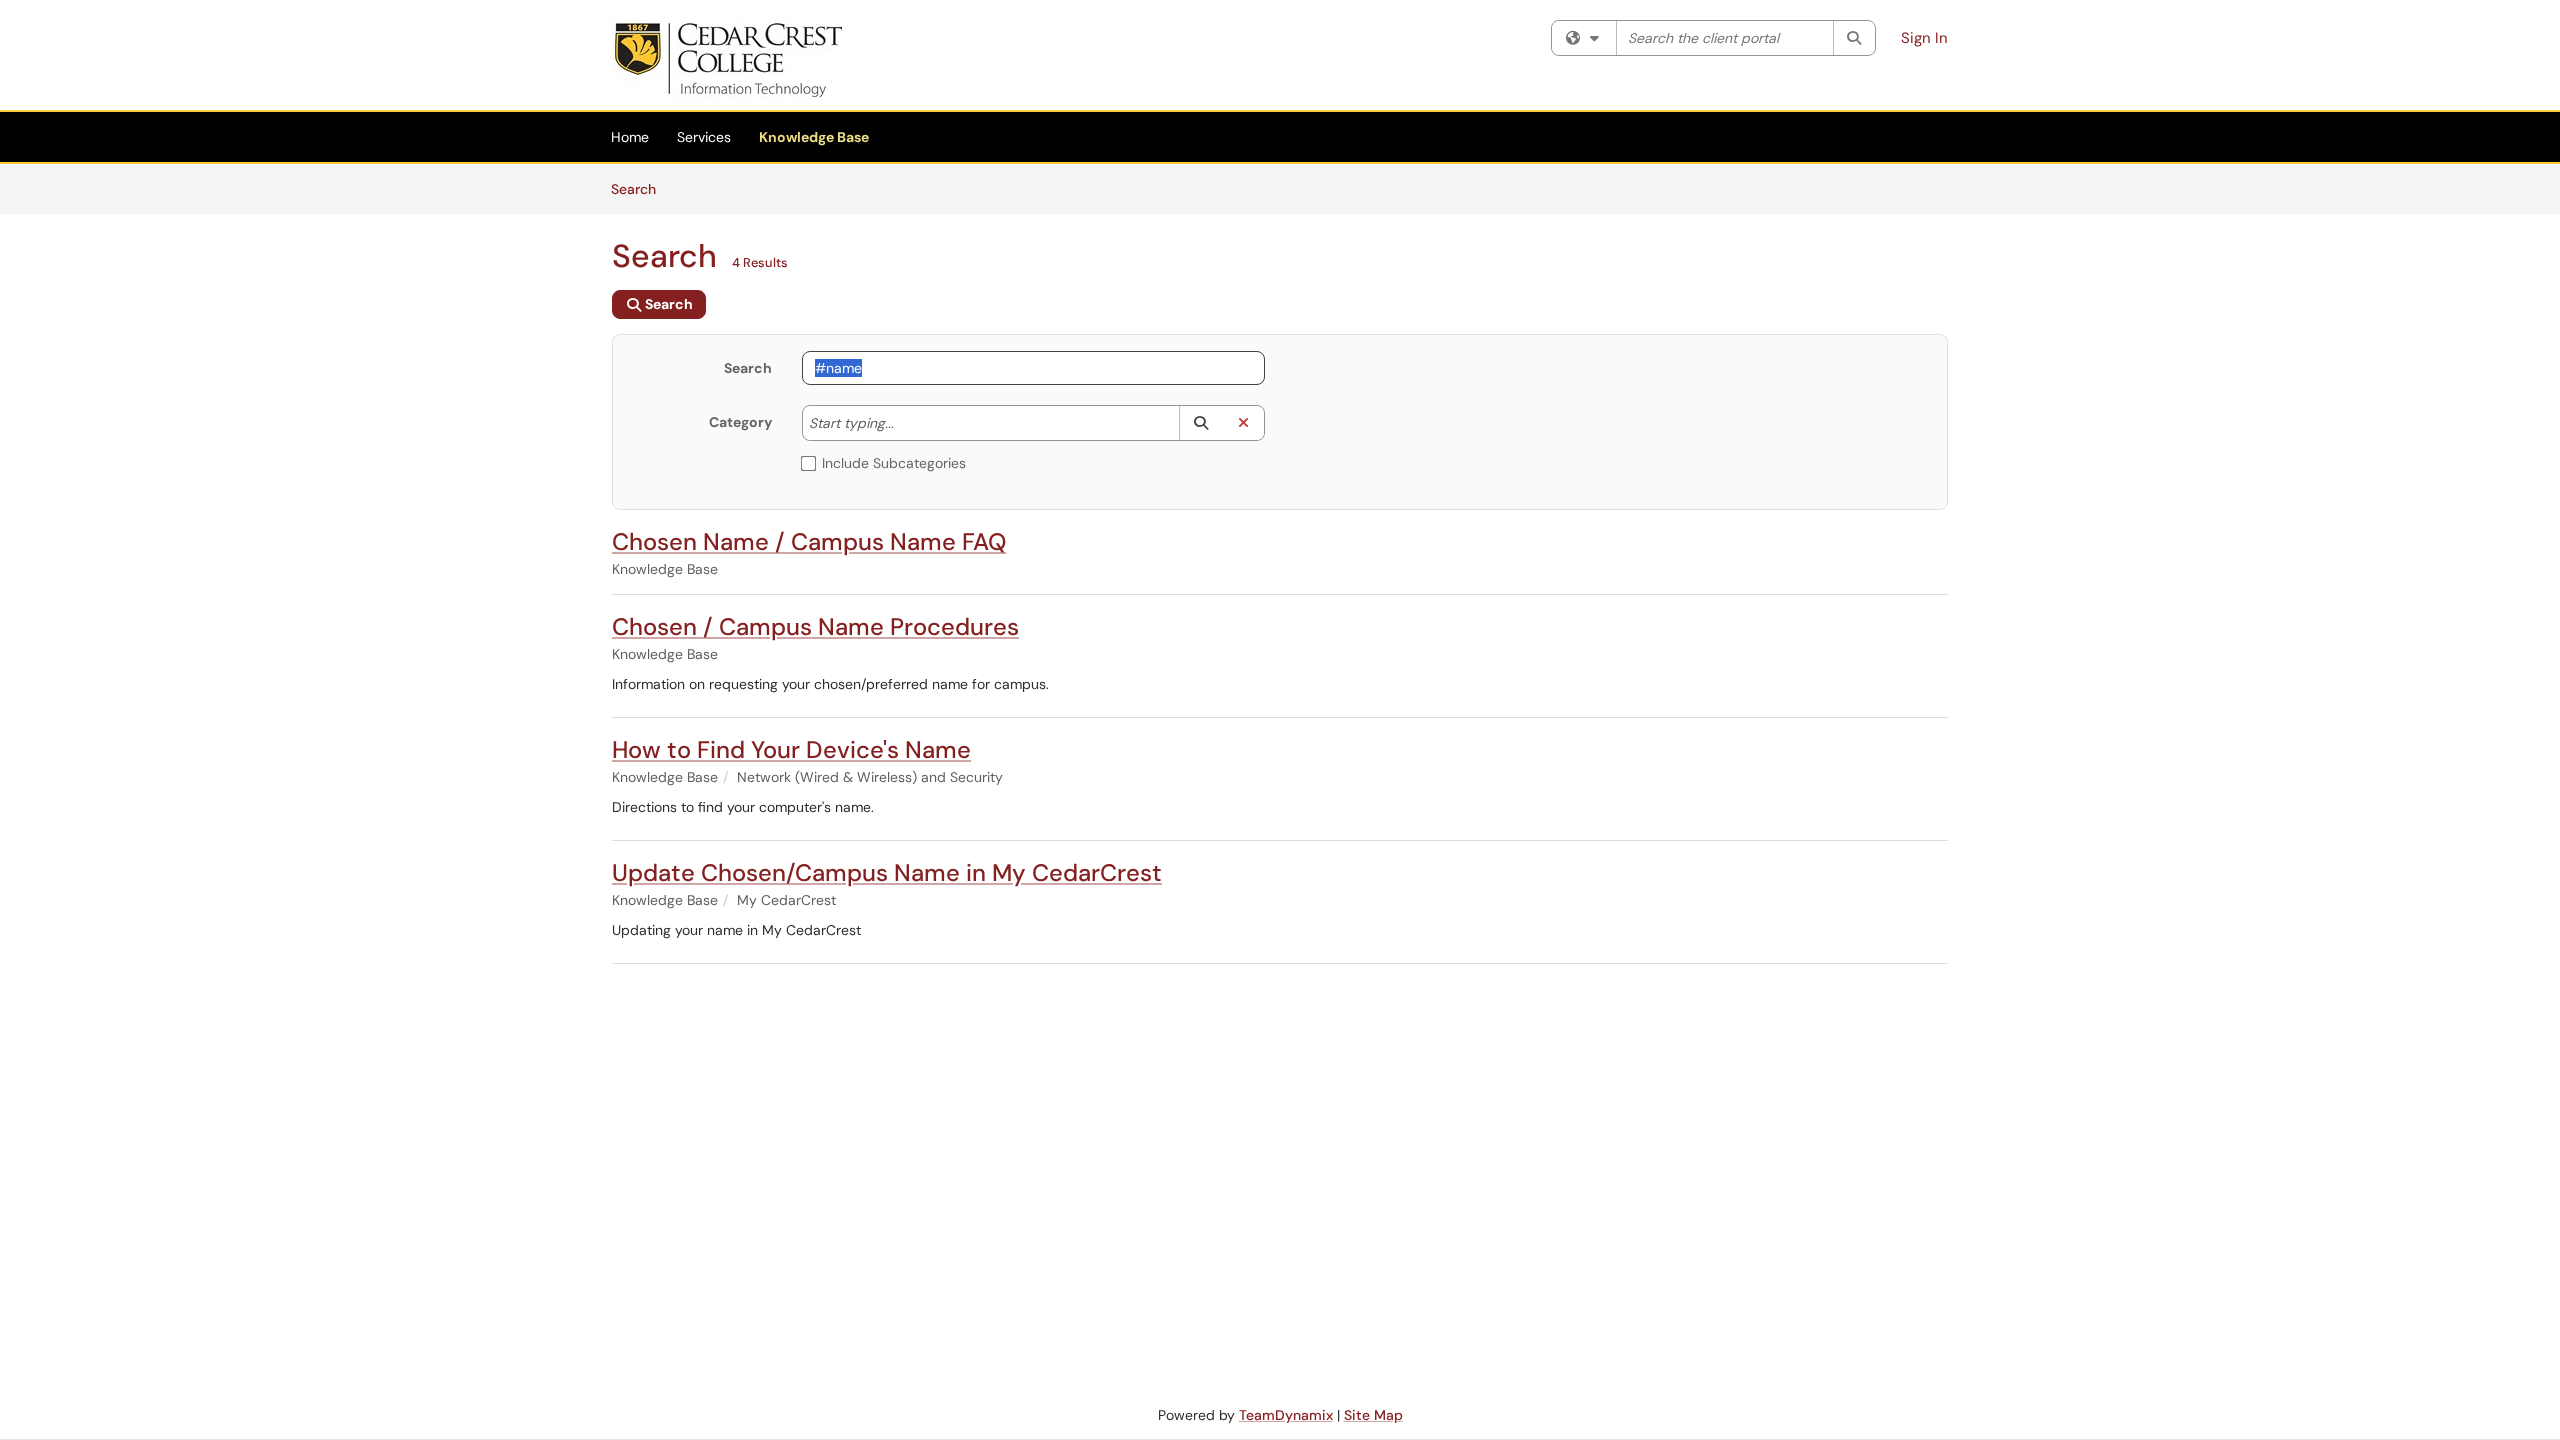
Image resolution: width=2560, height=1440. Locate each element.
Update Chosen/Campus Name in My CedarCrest (887, 872)
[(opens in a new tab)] (727, 60)
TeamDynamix (1286, 1415)
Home (630, 137)
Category (740, 422)
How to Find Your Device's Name (791, 749)
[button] (1200, 423)
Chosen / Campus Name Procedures (815, 626)
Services (704, 137)
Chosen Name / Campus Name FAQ (809, 541)
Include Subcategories (894, 463)
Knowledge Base (814, 137)
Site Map (1373, 1415)
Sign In (1924, 38)
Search (640, 188)
